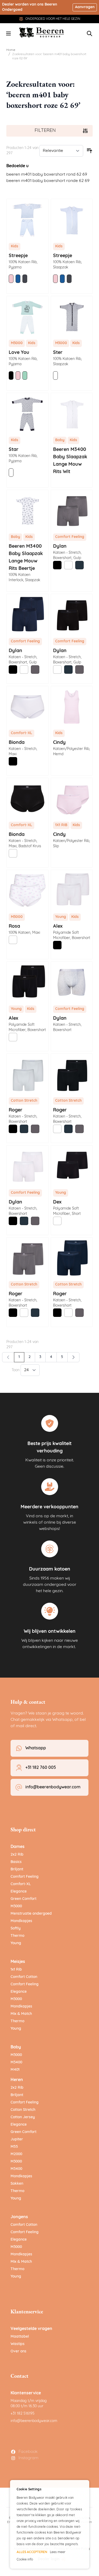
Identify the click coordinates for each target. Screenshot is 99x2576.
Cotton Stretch (23, 2110)
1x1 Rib (16, 1970)
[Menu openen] (8, 33)
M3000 (16, 1906)
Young (16, 1943)
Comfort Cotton (24, 1977)
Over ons (18, 2351)
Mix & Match (21, 2014)
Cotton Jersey (23, 2117)
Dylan (60, 1019)
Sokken (17, 2184)
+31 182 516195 (23, 2414)
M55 (14, 2147)
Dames (18, 1847)
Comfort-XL (21, 1884)
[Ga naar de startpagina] (42, 32)
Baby (16, 2047)
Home (11, 50)
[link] (8, 1357)
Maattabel (20, 2337)
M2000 (16, 2154)
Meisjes (18, 1962)
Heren (17, 2080)
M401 (15, 2070)
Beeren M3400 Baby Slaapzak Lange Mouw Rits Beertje (26, 558)
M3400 (16, 2062)
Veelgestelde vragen (31, 2329)
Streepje (18, 256)
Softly (16, 1929)
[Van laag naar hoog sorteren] (89, 151)
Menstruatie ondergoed (31, 1914)
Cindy (59, 743)
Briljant (17, 1869)
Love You (19, 353)
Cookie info (25, 2560)
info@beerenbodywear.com (34, 2421)
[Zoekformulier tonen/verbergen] (89, 33)
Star (14, 450)
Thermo (17, 1936)
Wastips (18, 2344)
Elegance (19, 1892)
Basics (16, 1862)
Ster (58, 353)
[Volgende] (73, 1357)
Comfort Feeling (25, 1877)
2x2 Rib (17, 1855)
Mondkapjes (21, 1921)
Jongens (19, 2217)
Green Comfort (23, 1899)
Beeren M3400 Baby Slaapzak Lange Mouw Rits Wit (70, 461)
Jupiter (17, 2139)
